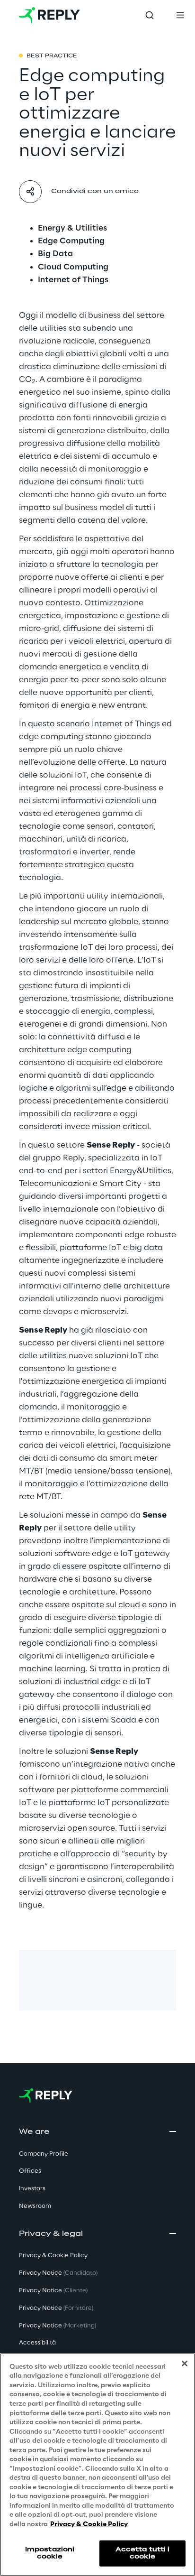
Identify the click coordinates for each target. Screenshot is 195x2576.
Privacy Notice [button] (58, 2273)
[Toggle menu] (180, 15)
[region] (97, 2465)
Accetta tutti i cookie (143, 2553)
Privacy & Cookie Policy (89, 2525)
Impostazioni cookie (50, 2553)
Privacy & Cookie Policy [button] (53, 2256)
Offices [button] (30, 2171)
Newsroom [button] (35, 2206)
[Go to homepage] (49, 15)
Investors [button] (32, 2189)
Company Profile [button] (44, 2154)
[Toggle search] (150, 15)
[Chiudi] (185, 2363)
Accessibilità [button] (37, 2343)
